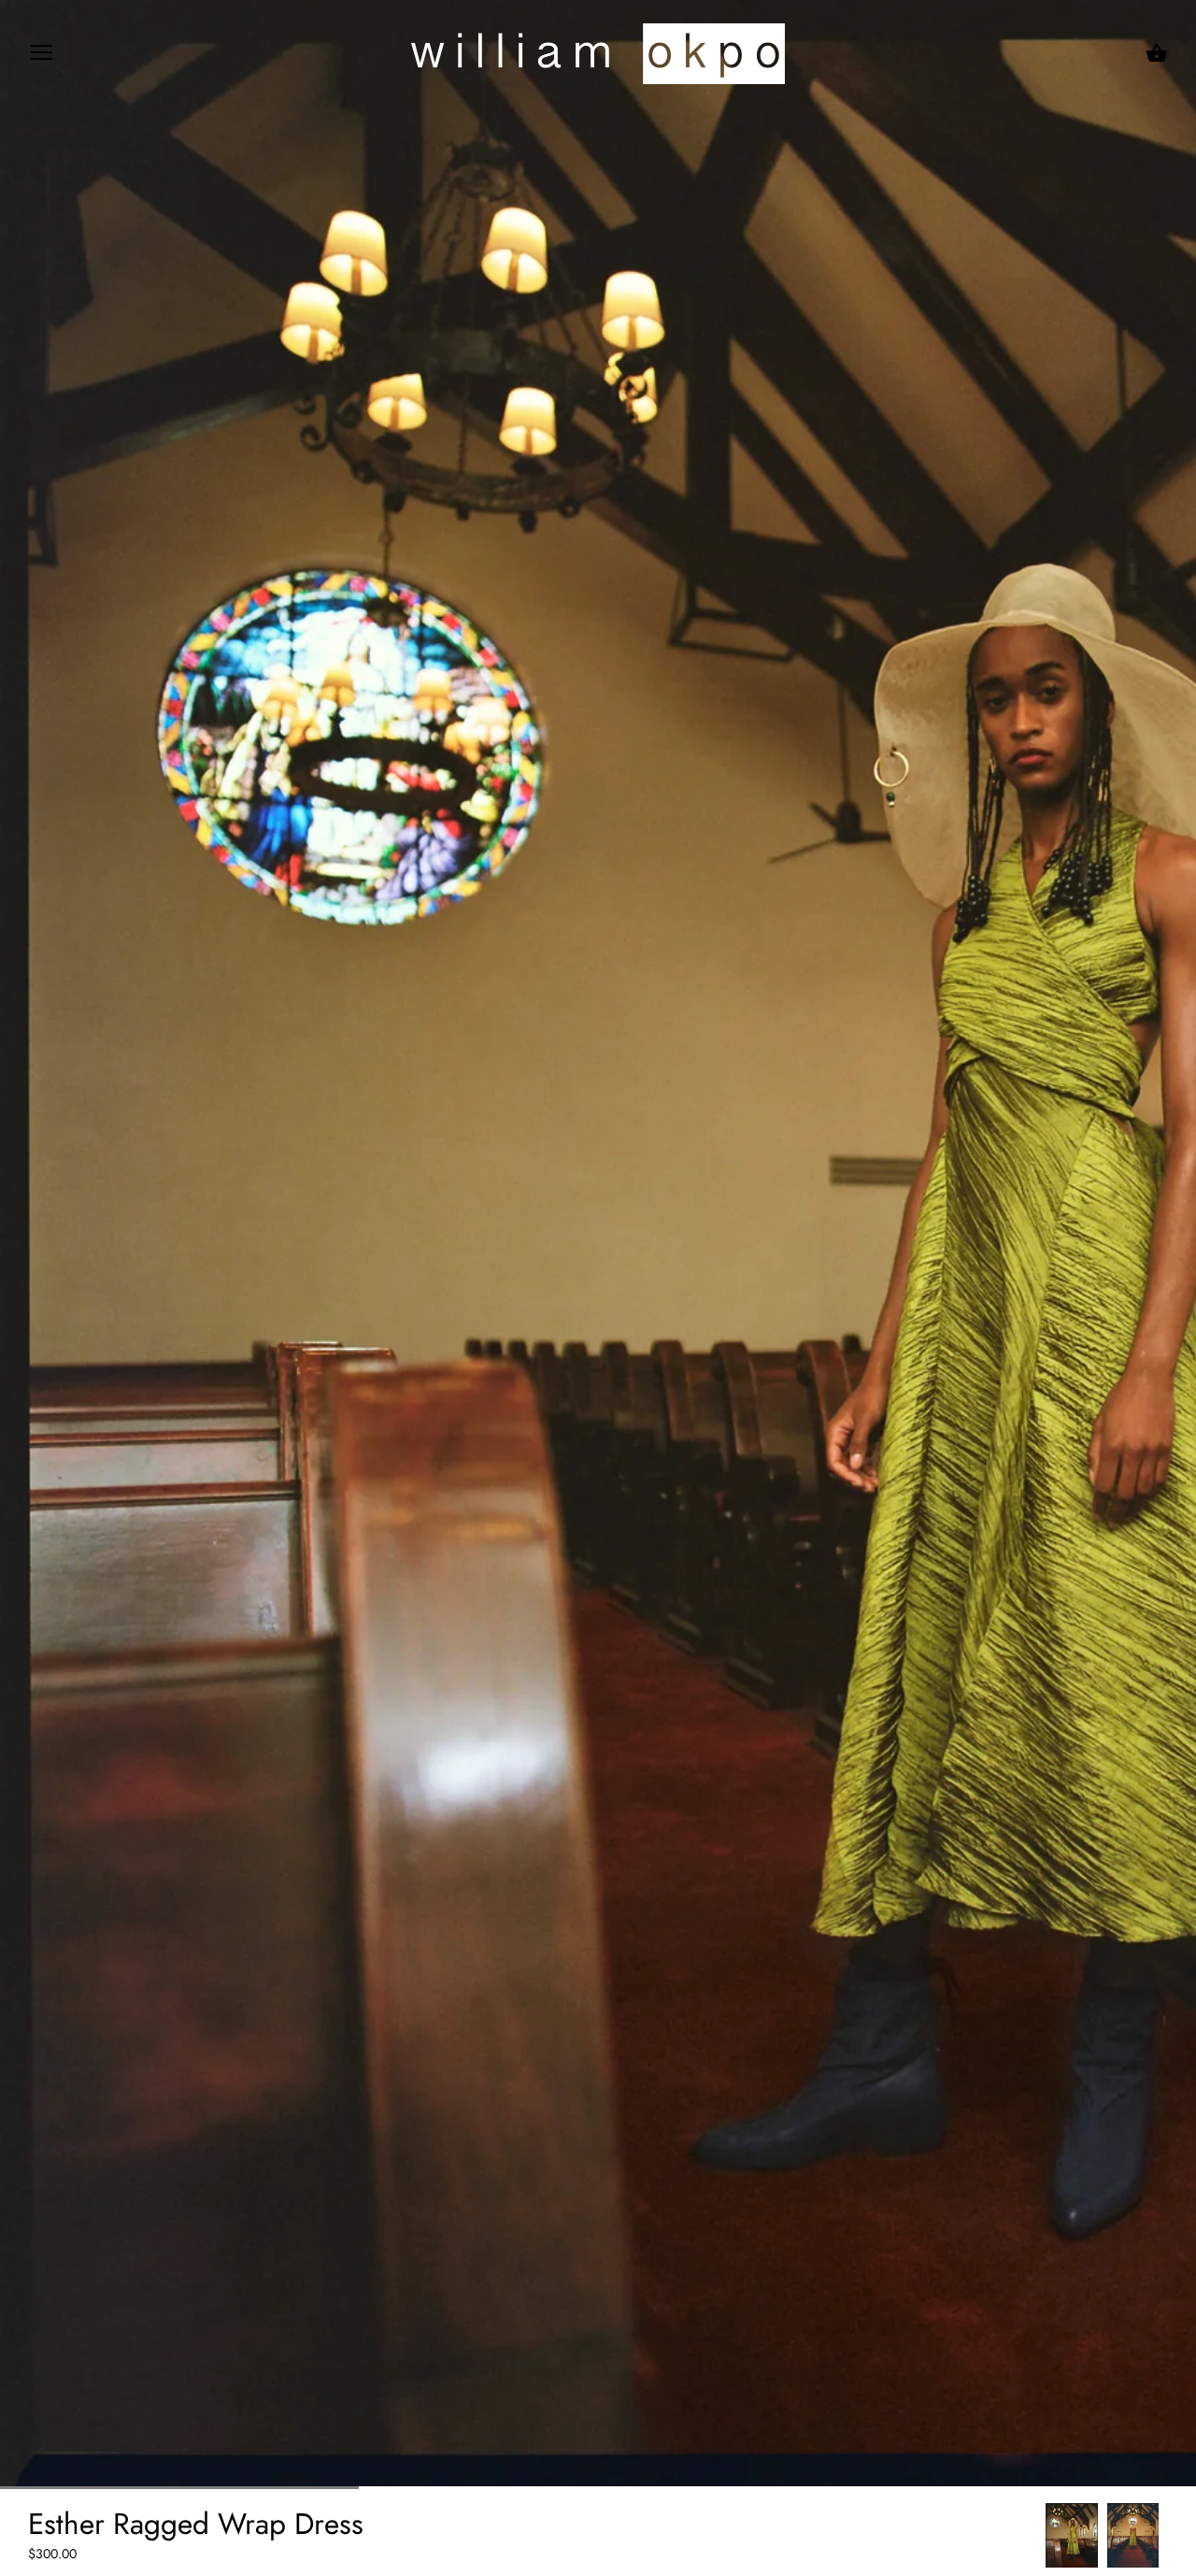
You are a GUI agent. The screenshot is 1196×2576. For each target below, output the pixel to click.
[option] (1072, 2535)
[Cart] (1157, 53)
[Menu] (42, 56)
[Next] (1168, 2536)
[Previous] (1046, 2536)
